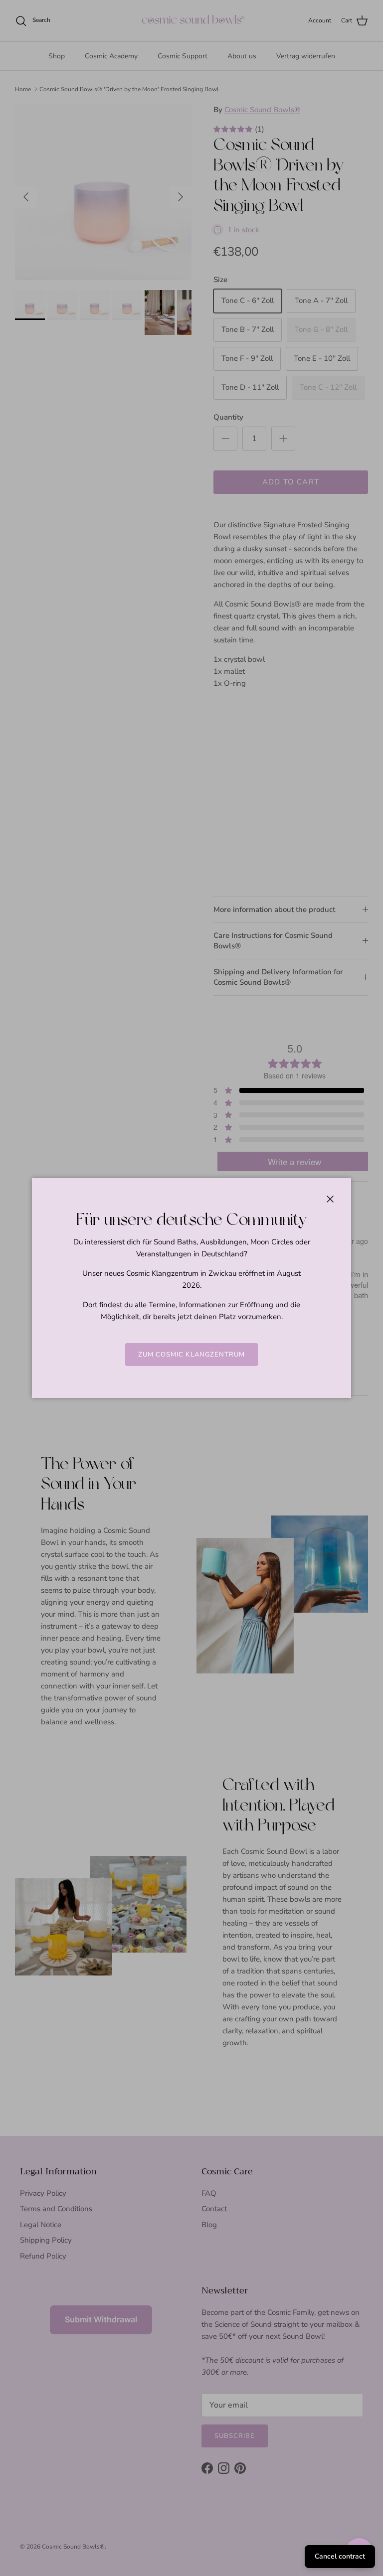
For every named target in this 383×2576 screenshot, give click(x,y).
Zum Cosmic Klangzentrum (191, 1355)
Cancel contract (340, 2556)
